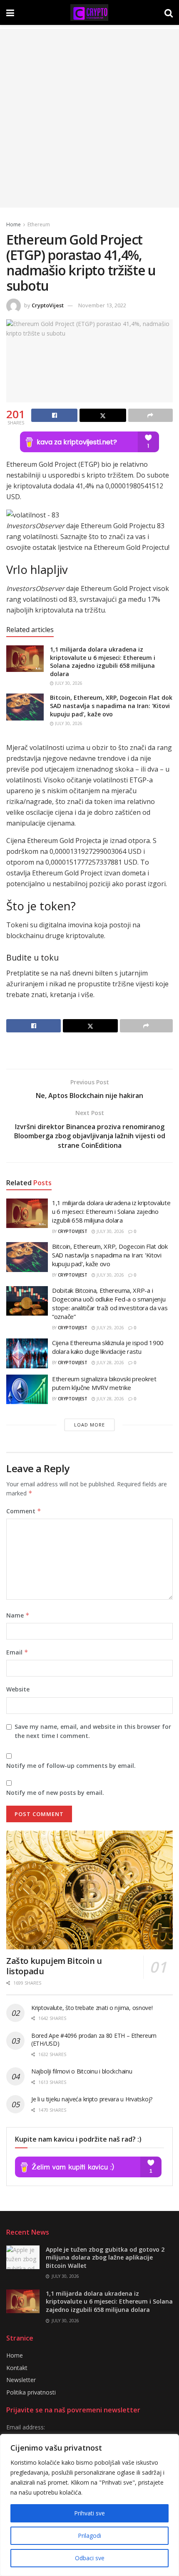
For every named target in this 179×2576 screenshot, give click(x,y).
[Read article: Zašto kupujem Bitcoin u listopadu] (89, 1890)
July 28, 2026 (110, 1363)
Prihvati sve (89, 2513)
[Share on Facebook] (54, 415)
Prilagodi (89, 2536)
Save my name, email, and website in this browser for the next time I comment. (93, 1731)
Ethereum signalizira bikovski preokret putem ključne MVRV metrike (104, 1383)
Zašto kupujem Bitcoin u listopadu (54, 1966)
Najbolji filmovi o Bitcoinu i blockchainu (82, 2071)
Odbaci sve (90, 2558)
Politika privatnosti (31, 2392)
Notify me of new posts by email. (55, 1793)
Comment (24, 1511)
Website (18, 1689)
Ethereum (39, 224)
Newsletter (21, 2380)
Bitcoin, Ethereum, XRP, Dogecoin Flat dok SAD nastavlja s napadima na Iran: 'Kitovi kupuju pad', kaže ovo (111, 706)
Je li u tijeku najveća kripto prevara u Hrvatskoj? (92, 2099)
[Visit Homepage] (89, 12)
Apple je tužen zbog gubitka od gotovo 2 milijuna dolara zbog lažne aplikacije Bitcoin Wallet (105, 2257)
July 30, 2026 (68, 683)
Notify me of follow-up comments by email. (71, 1766)
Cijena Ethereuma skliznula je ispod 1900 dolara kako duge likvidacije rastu (108, 1347)
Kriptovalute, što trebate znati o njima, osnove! (92, 2008)
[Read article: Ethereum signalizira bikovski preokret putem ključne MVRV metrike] (27, 1390)
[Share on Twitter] (103, 415)
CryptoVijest (48, 305)
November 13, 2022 (102, 305)
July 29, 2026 (110, 1328)
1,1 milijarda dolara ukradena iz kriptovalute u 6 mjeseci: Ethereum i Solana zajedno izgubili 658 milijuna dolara (103, 662)
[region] (89, 2505)
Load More (89, 1425)
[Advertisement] (89, 118)
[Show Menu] (10, 12)
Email (17, 1652)
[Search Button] (169, 12)
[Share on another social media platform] (150, 415)
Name (18, 1615)
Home (14, 224)
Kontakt (17, 2368)
